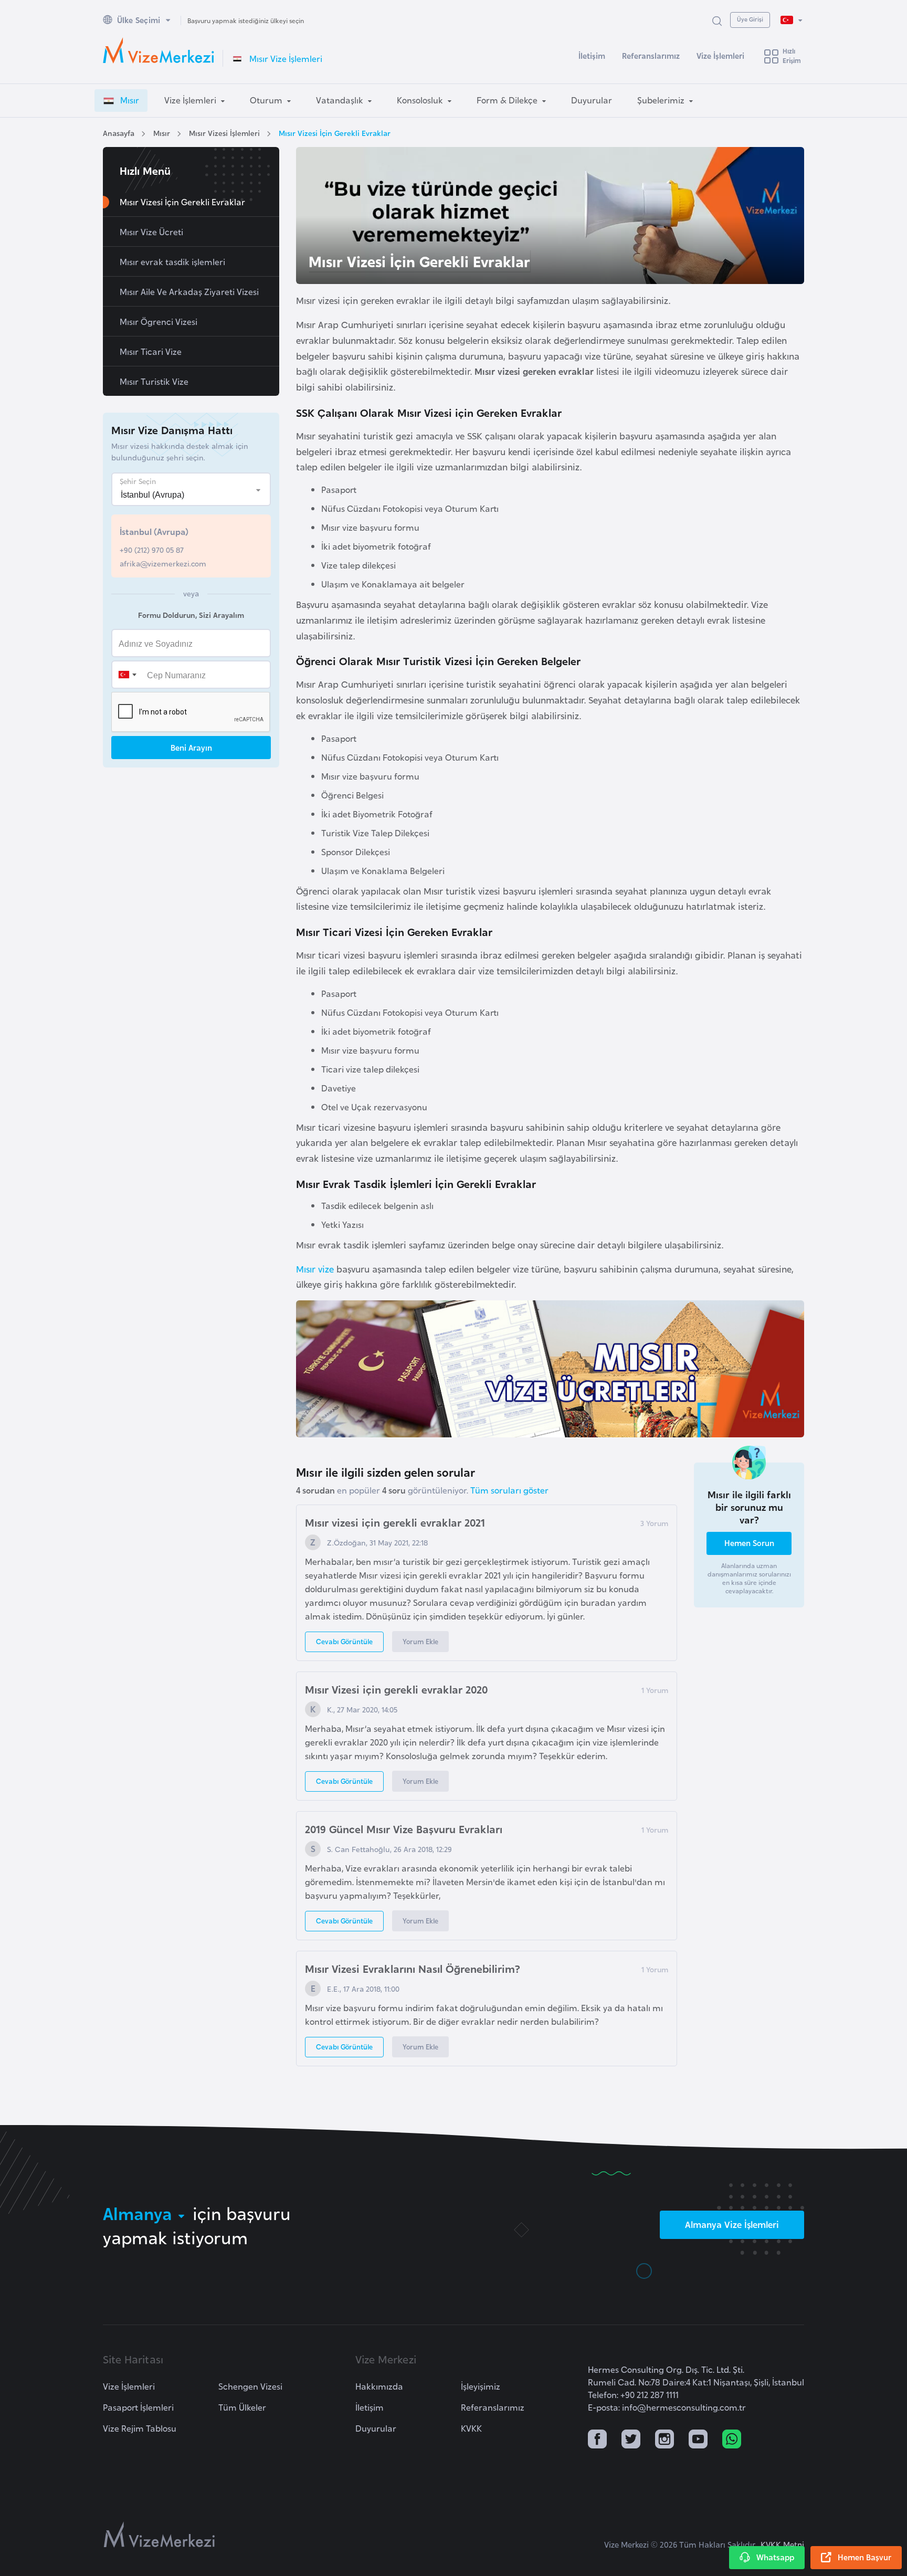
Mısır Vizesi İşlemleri (224, 133)
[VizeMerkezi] (159, 2535)
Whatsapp (775, 2557)
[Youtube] (698, 2440)
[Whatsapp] (732, 2440)
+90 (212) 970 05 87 (152, 549)
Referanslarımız (651, 55)
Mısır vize (315, 1269)
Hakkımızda (379, 2386)
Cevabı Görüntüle (344, 1641)
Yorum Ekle (420, 1641)
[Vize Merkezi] (159, 50)
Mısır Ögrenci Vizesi (159, 321)
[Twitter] (631, 2440)
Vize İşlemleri (720, 55)
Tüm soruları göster (509, 1490)
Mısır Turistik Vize (154, 381)
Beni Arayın (191, 747)
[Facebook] (597, 2440)
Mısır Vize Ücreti (151, 232)
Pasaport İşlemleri (138, 2407)
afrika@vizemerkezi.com (163, 563)
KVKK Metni (782, 2544)
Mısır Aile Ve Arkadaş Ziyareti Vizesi (189, 291)
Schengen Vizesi (250, 2386)
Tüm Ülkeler (242, 2407)
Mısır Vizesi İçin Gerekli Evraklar (335, 133)
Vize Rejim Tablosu (140, 2428)
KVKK (471, 2428)
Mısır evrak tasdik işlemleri (172, 261)
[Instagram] (665, 2440)
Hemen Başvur (864, 2557)
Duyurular (376, 2428)
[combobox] (127, 675)
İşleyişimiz (481, 2386)
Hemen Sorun (749, 1543)
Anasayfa (119, 133)
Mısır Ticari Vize (151, 351)
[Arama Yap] (717, 20)
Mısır (162, 133)
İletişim (592, 55)
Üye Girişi (750, 19)
